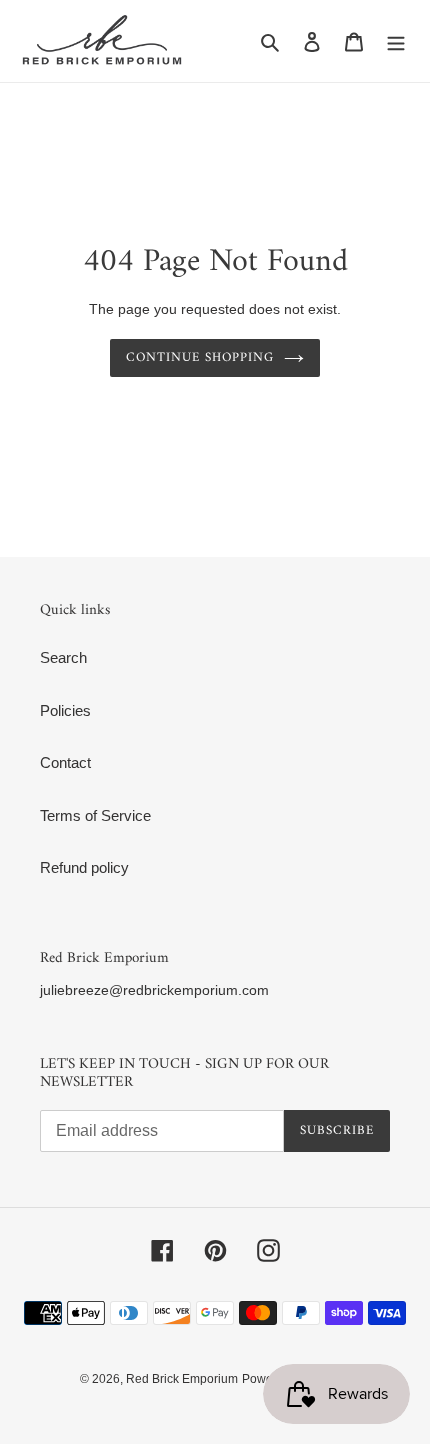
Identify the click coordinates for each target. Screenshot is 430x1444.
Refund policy (84, 867)
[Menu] (396, 41)
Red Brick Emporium (182, 1379)
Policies (65, 710)
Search (63, 657)
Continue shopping (200, 357)
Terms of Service (95, 815)
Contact (65, 762)
